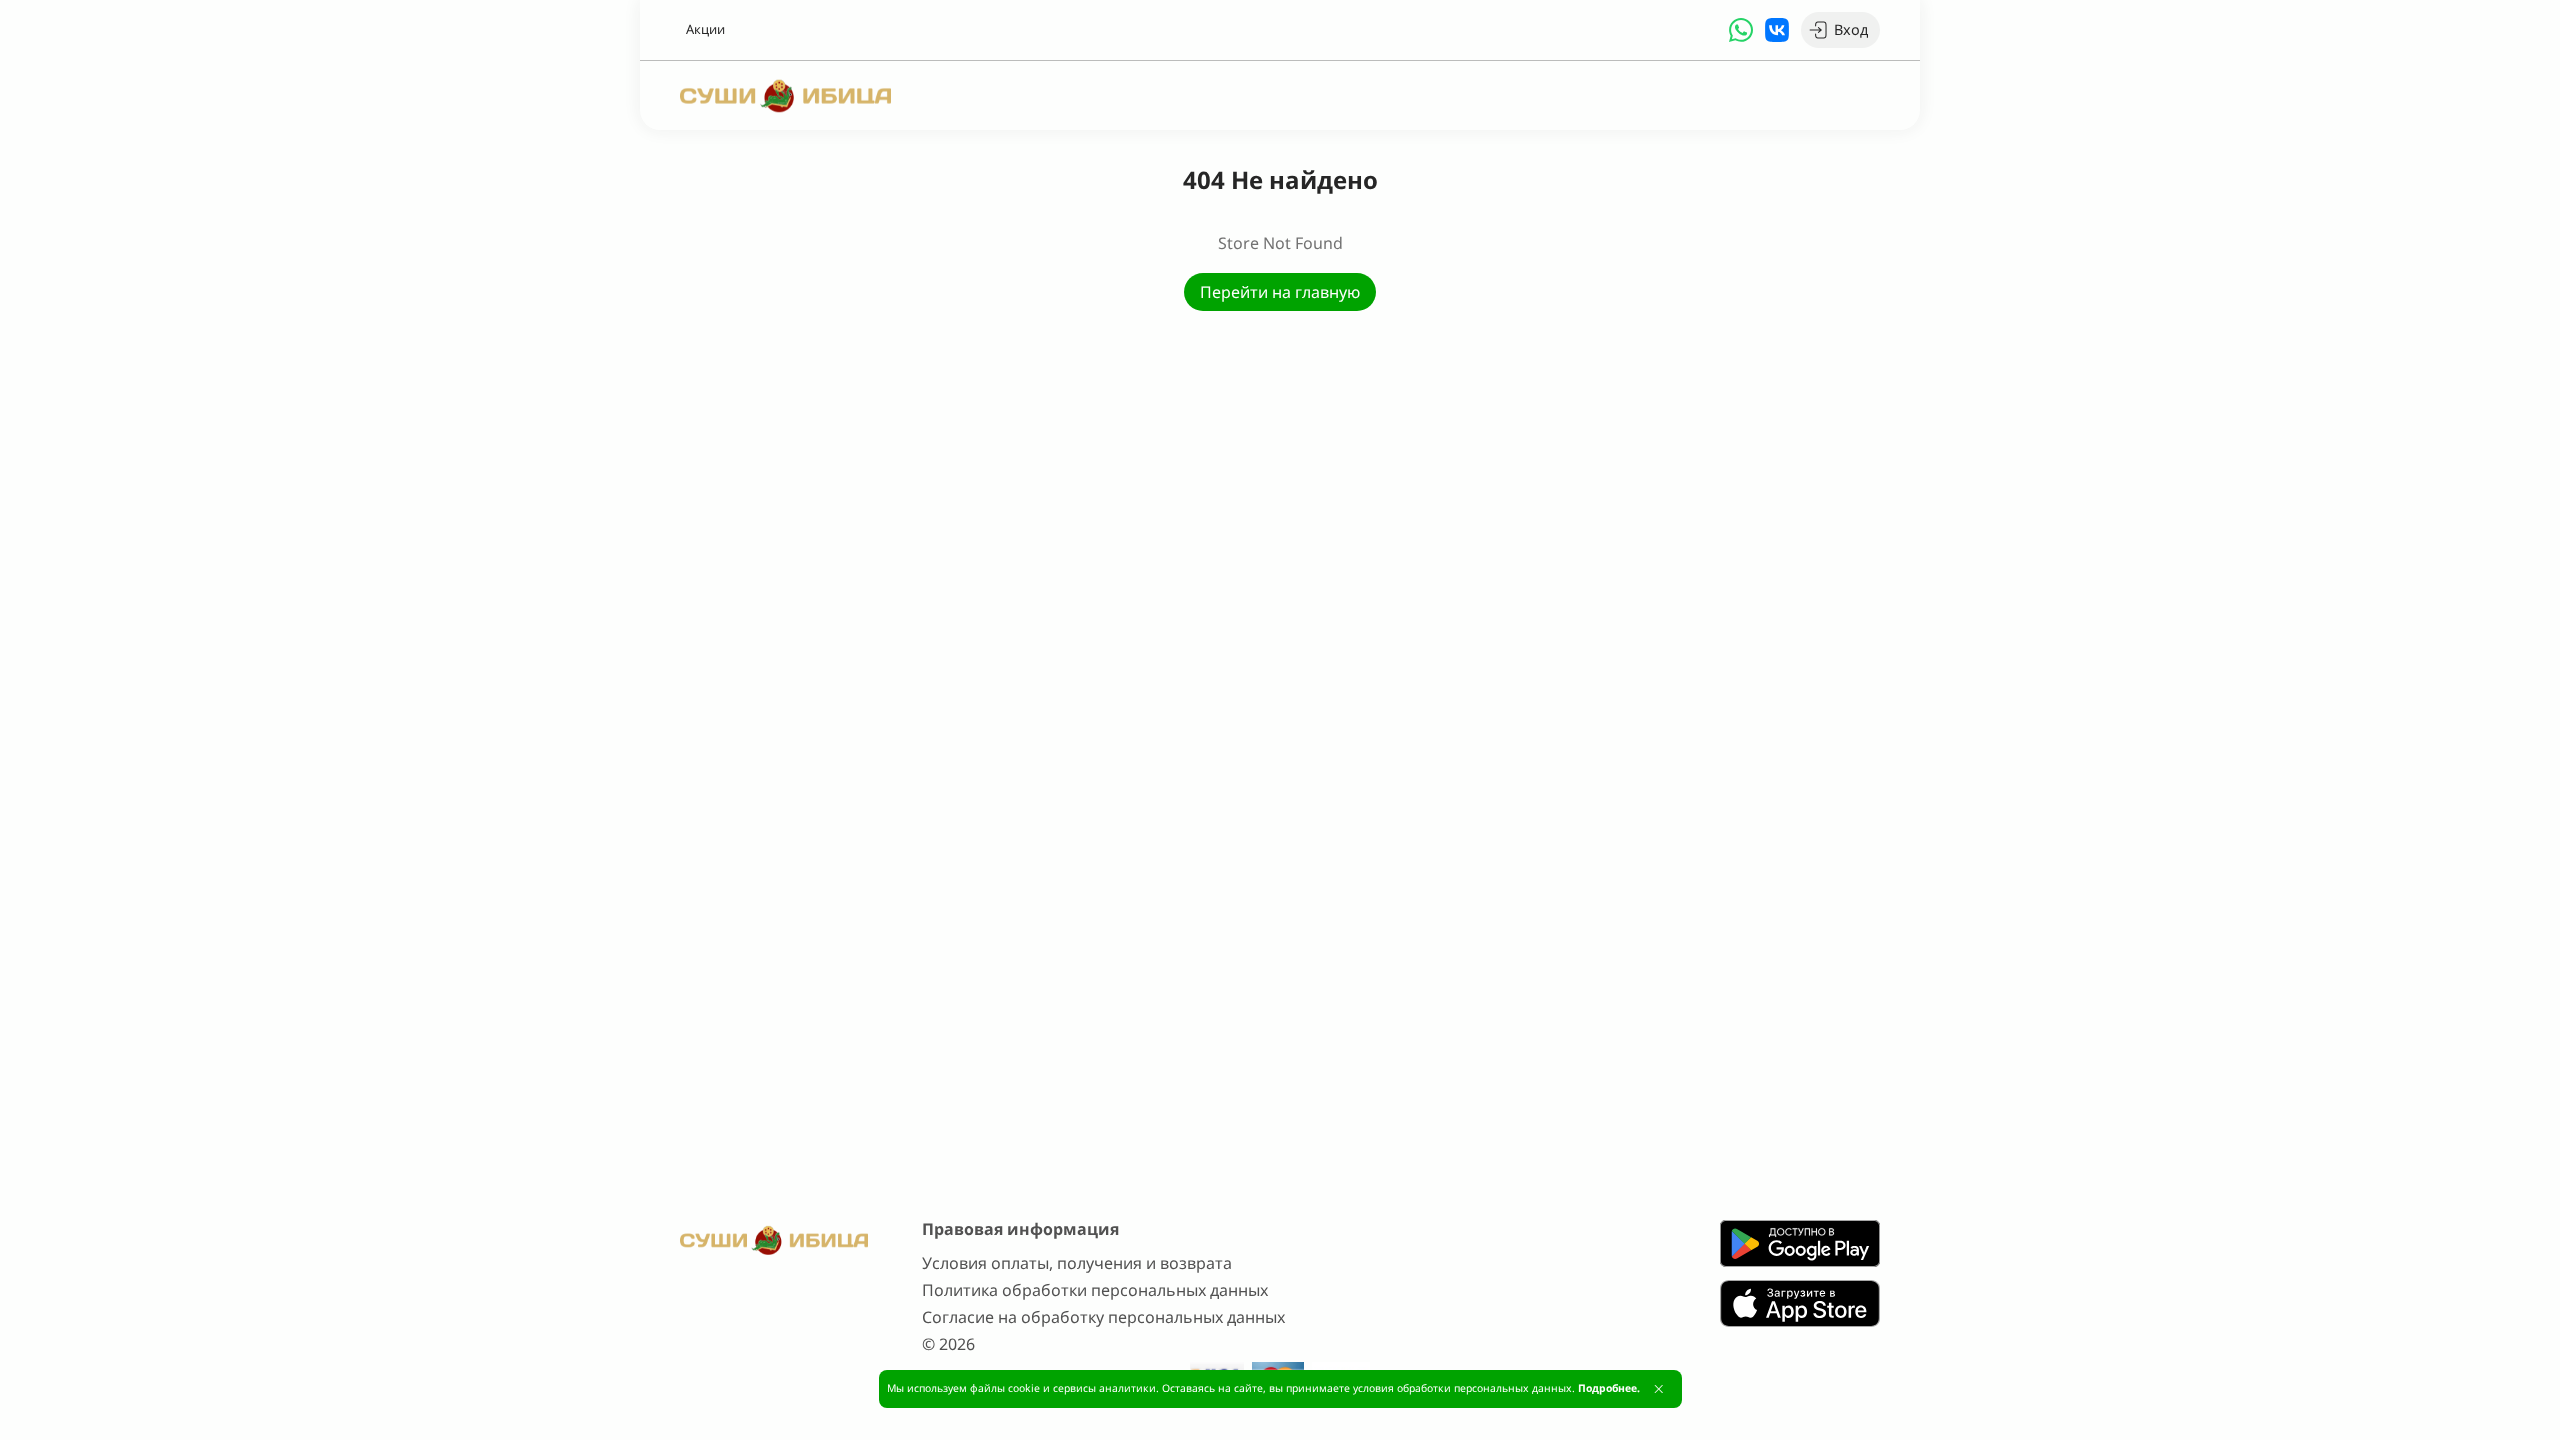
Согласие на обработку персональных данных (1103, 1317)
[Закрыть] (1658, 1389)
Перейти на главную (1280, 292)
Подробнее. (1609, 1388)
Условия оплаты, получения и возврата (1077, 1263)
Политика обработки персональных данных (1095, 1290)
